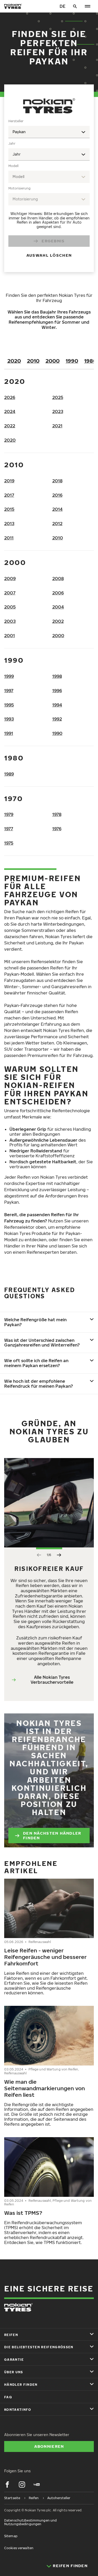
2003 (10, 621)
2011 (9, 538)
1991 (9, 733)
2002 (58, 621)
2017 (9, 495)
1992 (57, 719)
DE (62, 6)
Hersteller (16, 121)
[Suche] (75, 6)
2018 (57, 481)
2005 (10, 607)
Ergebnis (53, 241)
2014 (57, 509)
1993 (9, 719)
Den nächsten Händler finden (52, 1835)
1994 (57, 705)
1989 (9, 774)
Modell (13, 166)
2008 (58, 579)
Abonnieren (49, 2446)
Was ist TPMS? (23, 2213)
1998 (57, 676)
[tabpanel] (49, 191)
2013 (9, 524)
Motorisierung (19, 188)
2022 (10, 426)
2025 (58, 397)
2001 (10, 636)
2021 (57, 426)
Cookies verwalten (19, 2548)
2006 (58, 593)
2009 (10, 579)
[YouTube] (37, 2485)
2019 (9, 481)
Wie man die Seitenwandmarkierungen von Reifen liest (45, 2088)
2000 (53, 361)
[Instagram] (22, 2485)
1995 (9, 705)
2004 (58, 607)
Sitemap (11, 2536)
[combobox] (49, 132)
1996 (57, 691)
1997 (9, 691)
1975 (9, 843)
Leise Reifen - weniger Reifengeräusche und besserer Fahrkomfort (45, 1957)
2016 (57, 495)
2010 (33, 361)
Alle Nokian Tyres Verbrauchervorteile (52, 1680)
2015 (9, 509)
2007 (10, 593)
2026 (10, 397)
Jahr (12, 143)
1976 (57, 829)
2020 (14, 361)
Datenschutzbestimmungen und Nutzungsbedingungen (30, 2522)
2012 (57, 524)
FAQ (8, 2397)
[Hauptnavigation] (88, 6)
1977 (9, 829)
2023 (58, 411)
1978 (57, 814)
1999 (9, 676)
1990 (72, 361)
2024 (10, 411)
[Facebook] (7, 2485)
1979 (9, 814)
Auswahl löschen (49, 255)
